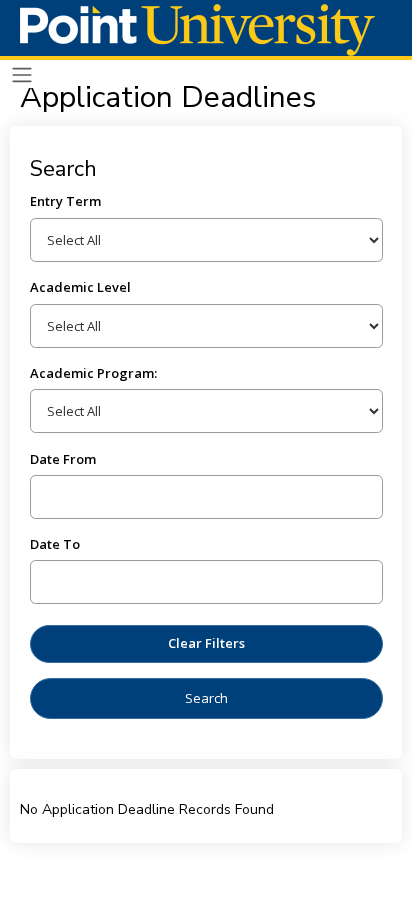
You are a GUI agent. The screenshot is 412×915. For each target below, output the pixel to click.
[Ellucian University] (197, 30)
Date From (63, 459)
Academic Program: (93, 373)
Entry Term (65, 201)
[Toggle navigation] (22, 75)
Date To (55, 544)
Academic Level (80, 287)
